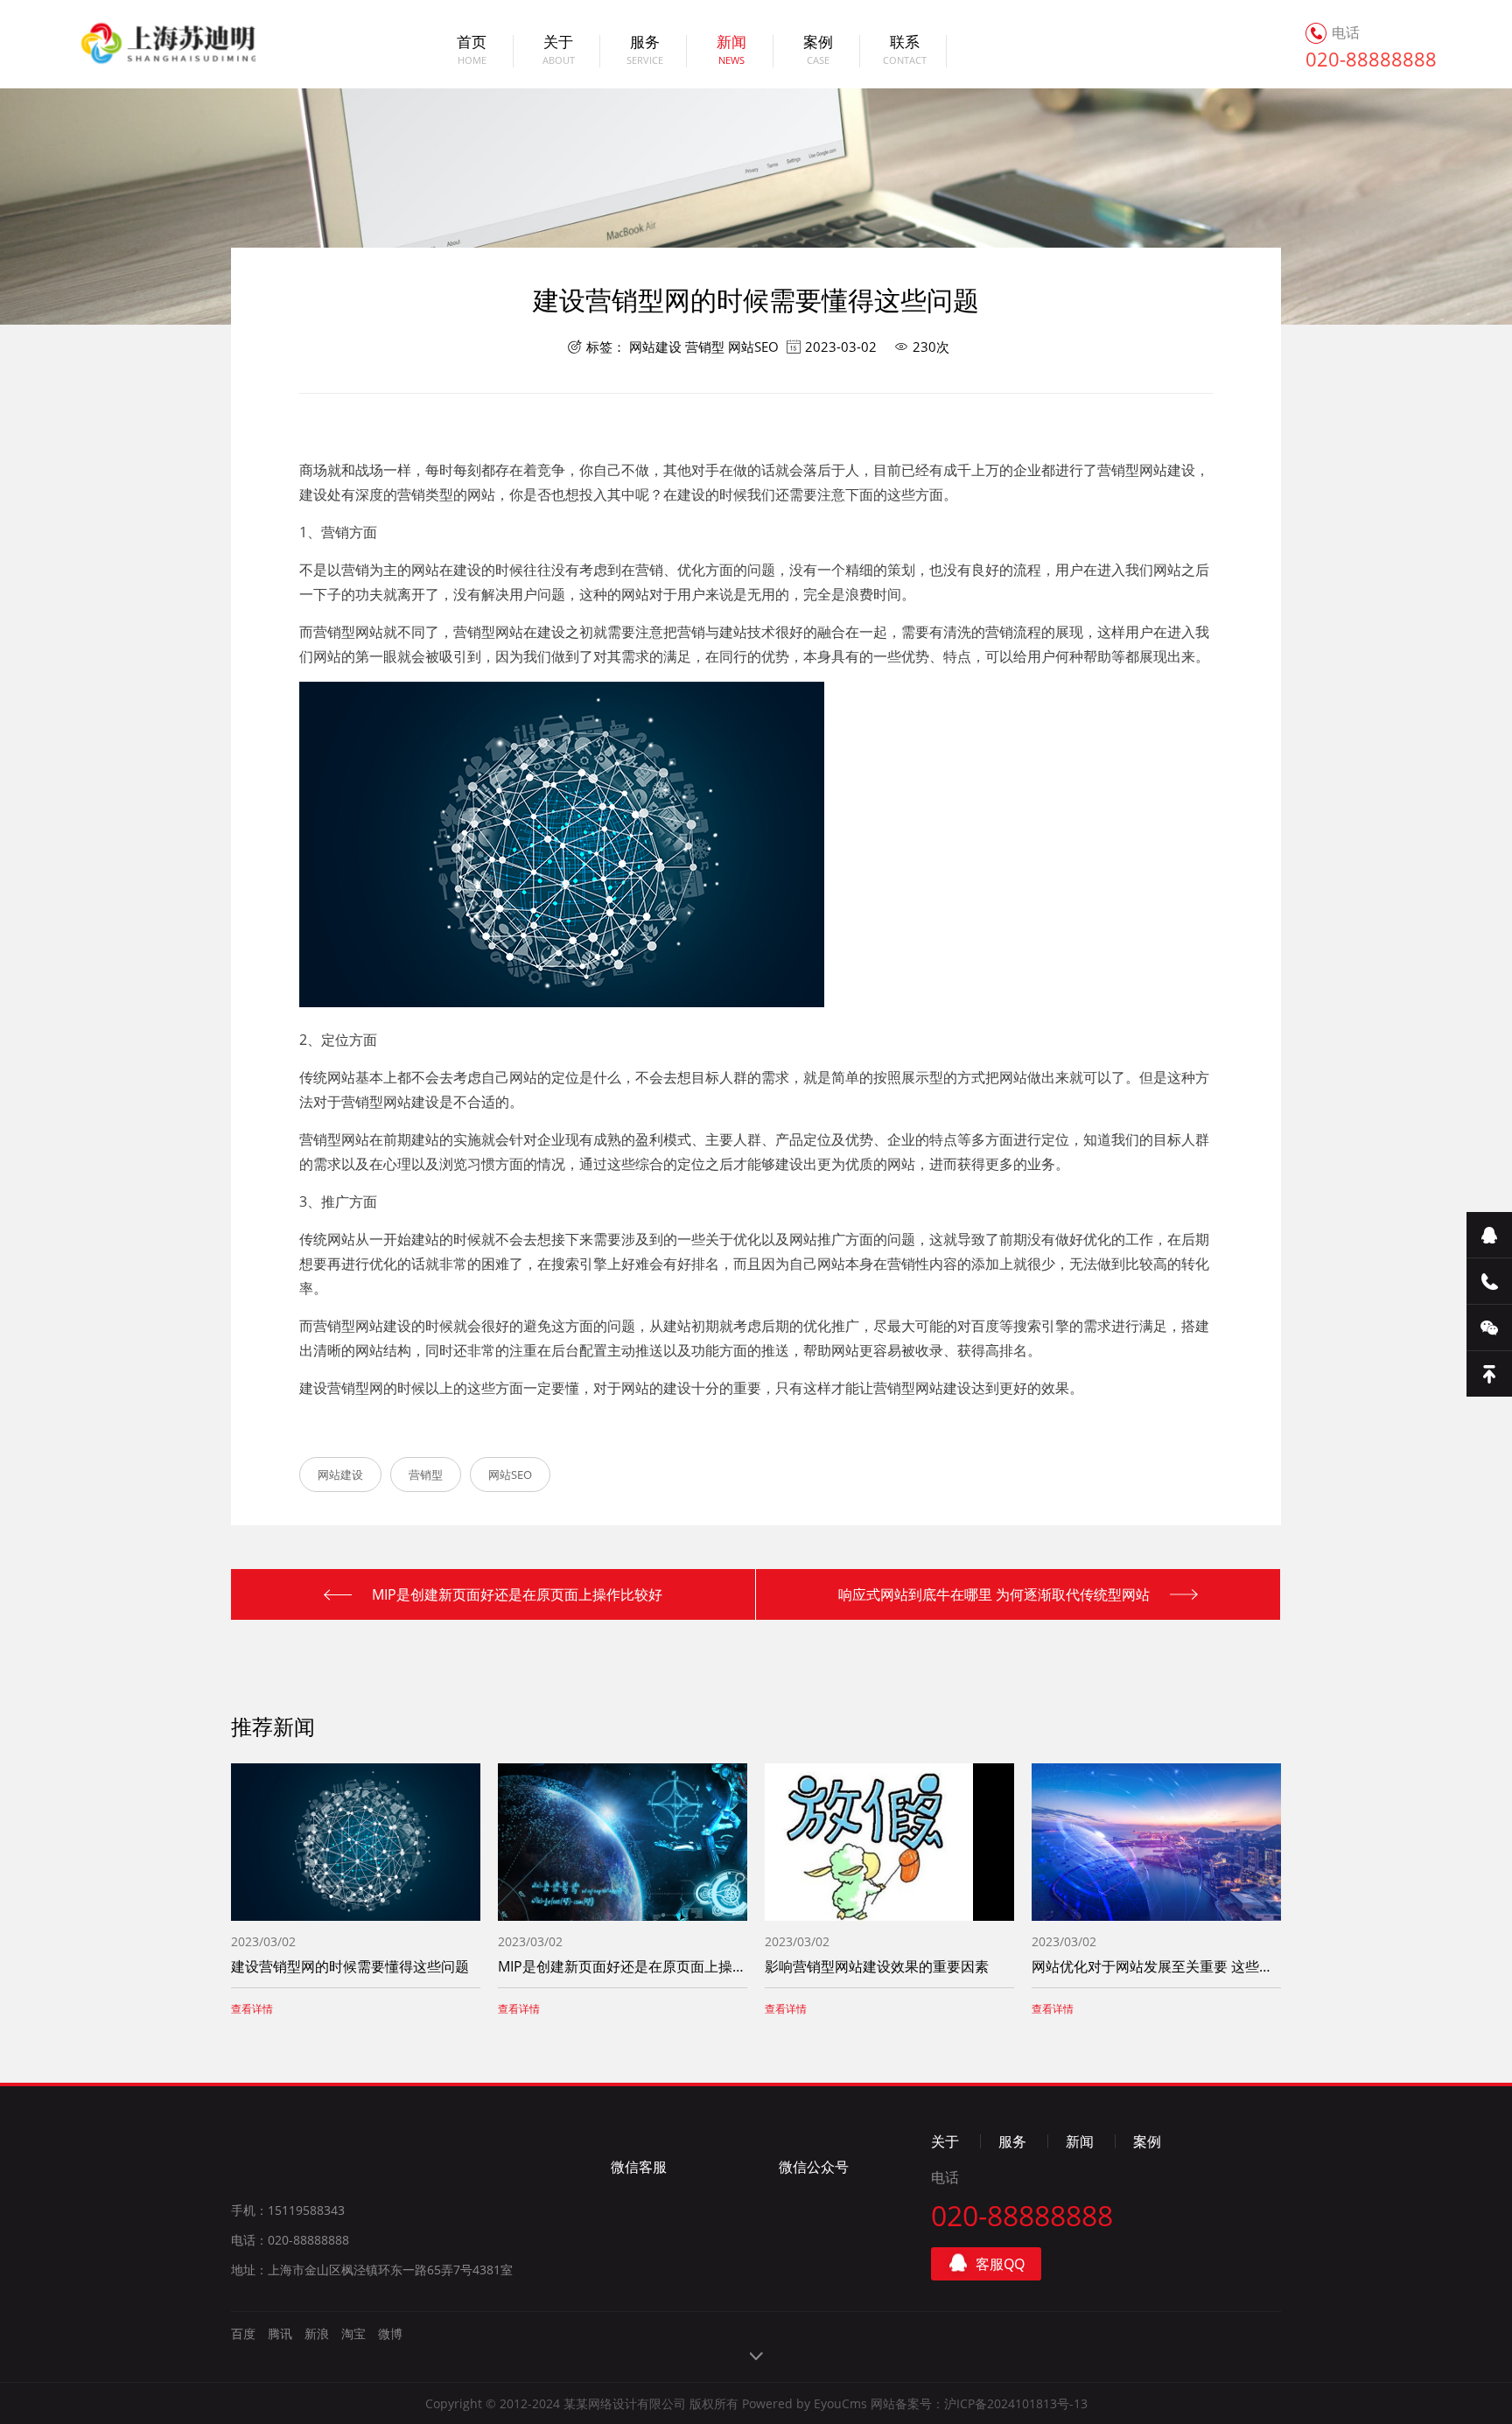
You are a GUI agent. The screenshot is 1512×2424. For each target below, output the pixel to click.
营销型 (705, 347)
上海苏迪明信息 (147, 44)
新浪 (317, 2333)
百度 (243, 2333)
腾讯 (280, 2333)
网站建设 (655, 347)
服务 (645, 51)
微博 (390, 2333)
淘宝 (353, 2333)
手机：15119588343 (288, 2210)
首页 (472, 51)
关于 (559, 51)
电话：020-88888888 (290, 2240)
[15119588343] (1489, 1282)
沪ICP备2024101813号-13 (1016, 2403)
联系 (905, 51)
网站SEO (753, 347)
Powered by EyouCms (803, 2403)
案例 (818, 51)
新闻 (731, 51)
